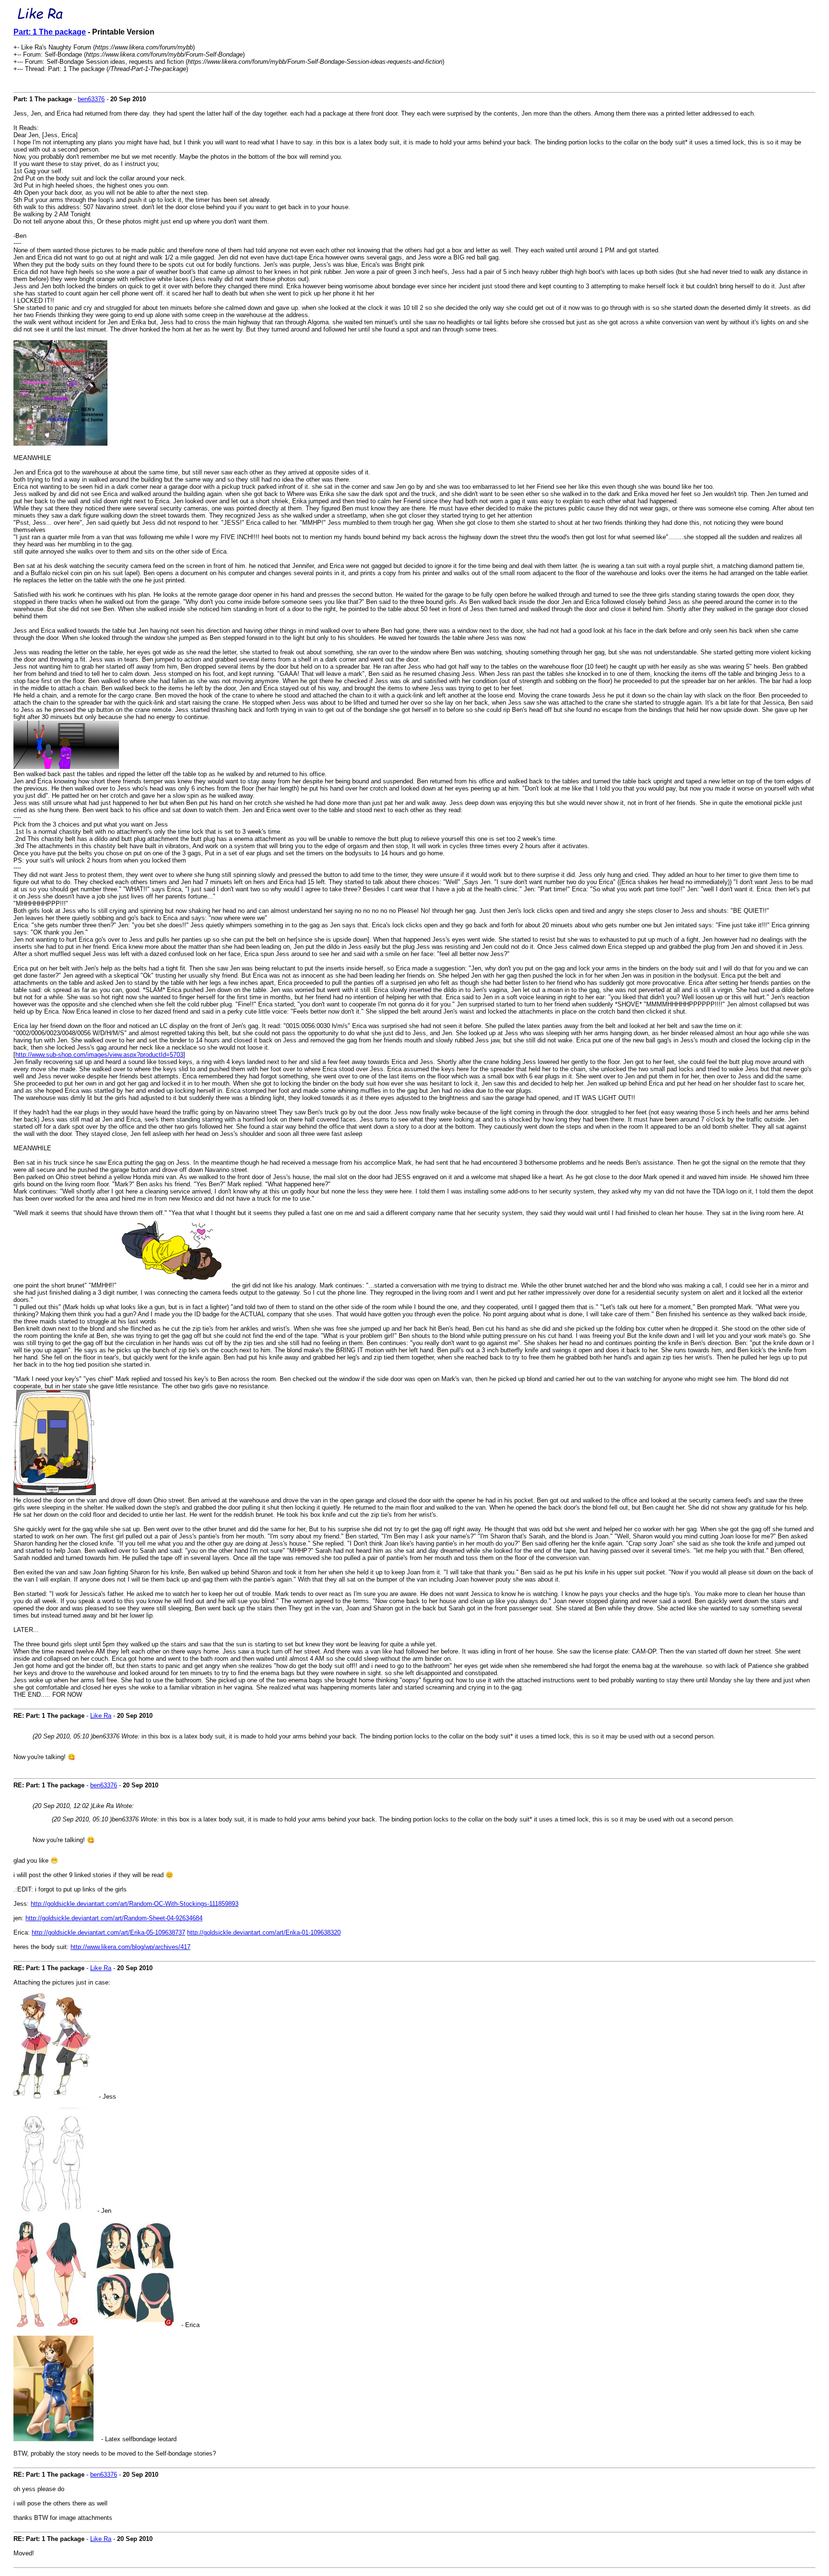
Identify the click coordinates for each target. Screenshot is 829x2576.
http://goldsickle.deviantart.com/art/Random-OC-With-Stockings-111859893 (135, 1904)
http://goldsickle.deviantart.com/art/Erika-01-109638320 (264, 1932)
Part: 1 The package (50, 32)
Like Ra (101, 1716)
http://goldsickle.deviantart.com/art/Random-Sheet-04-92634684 (114, 1918)
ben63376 (91, 99)
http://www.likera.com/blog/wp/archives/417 (130, 1947)
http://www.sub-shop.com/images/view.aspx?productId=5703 (99, 1055)
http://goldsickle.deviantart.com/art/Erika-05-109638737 (108, 1932)
